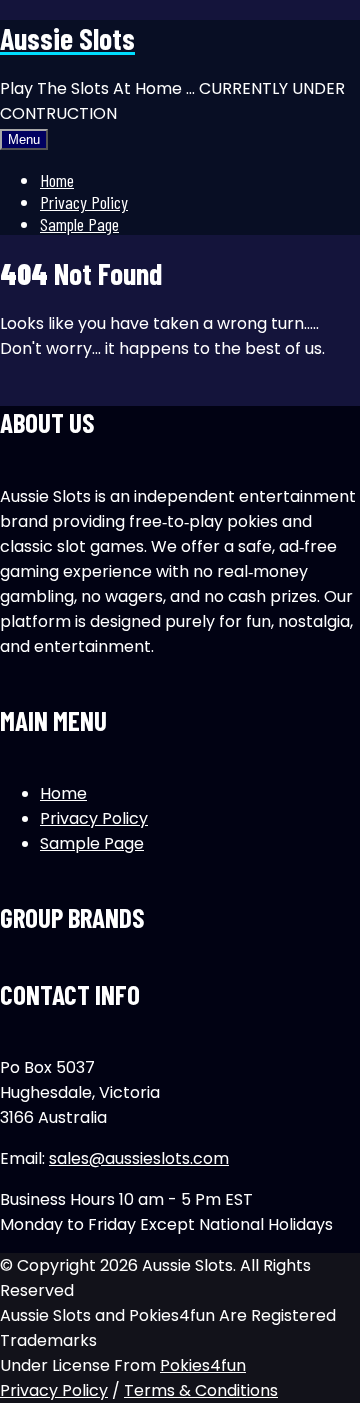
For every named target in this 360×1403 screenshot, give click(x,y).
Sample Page (79, 224)
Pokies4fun (203, 1365)
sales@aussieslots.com (139, 1158)
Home (57, 180)
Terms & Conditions (201, 1390)
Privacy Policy (84, 202)
